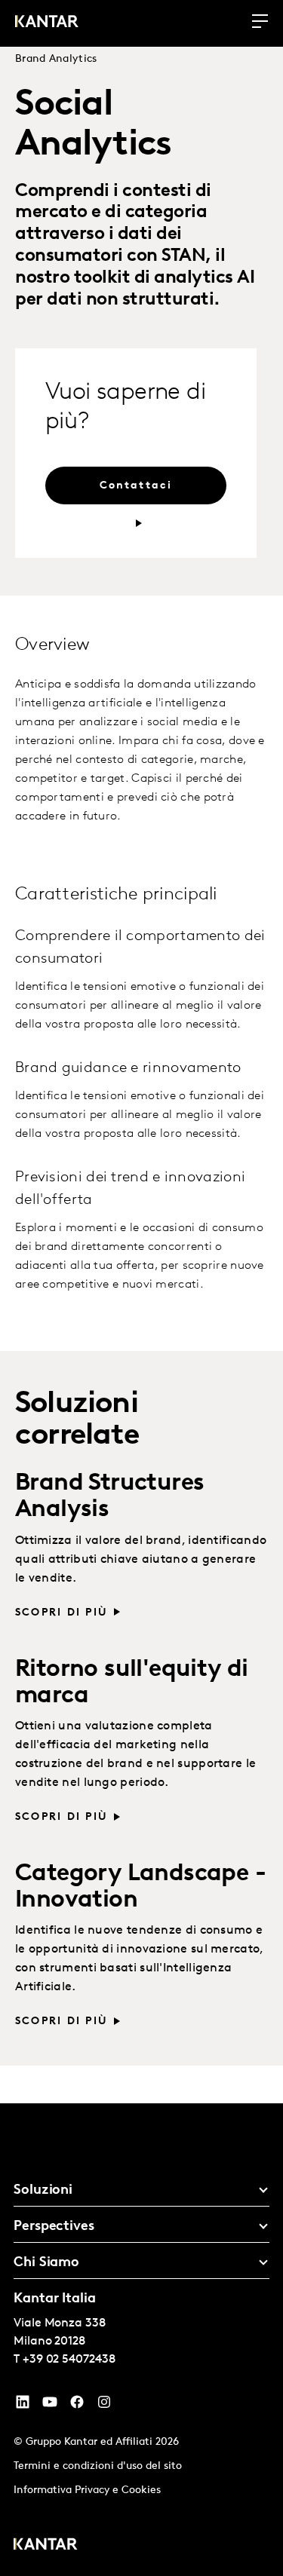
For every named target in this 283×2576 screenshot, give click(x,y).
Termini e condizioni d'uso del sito (98, 2466)
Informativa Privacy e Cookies (87, 2490)
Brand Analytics (56, 59)
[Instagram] (104, 2406)
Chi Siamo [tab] (46, 2263)
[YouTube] (23, 2406)
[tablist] (141, 2340)
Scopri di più (62, 1613)
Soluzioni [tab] (43, 2191)
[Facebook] (77, 2406)
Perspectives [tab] (54, 2227)
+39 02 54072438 (69, 2360)
